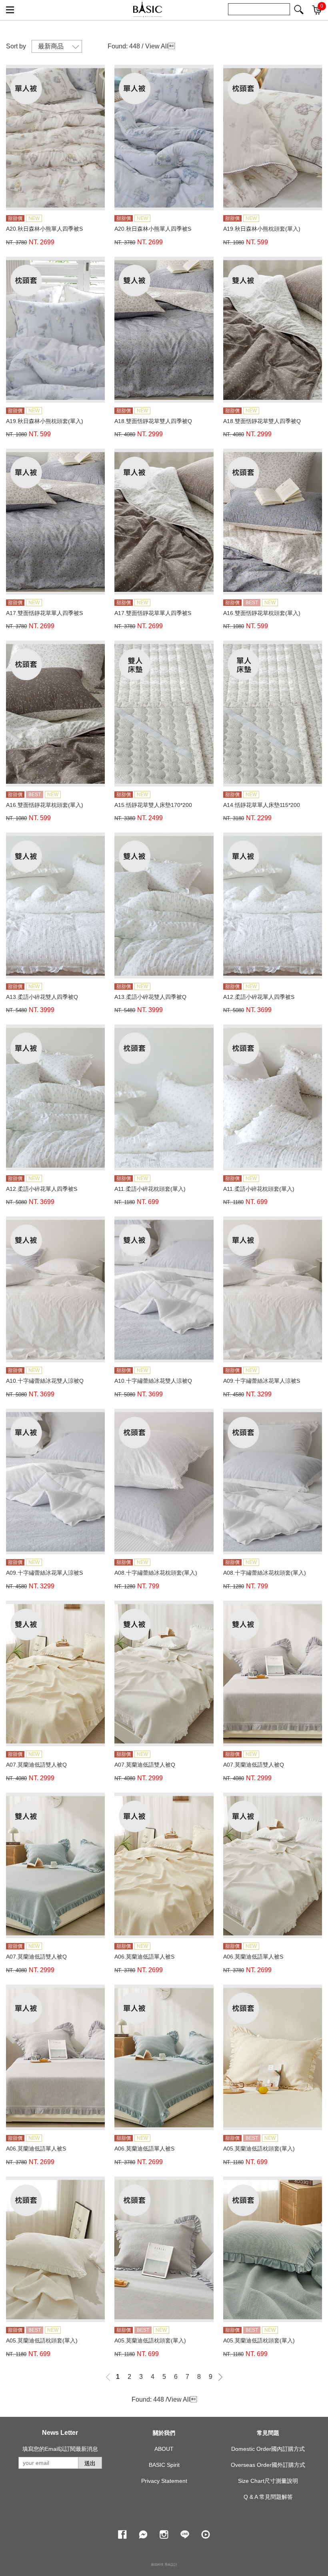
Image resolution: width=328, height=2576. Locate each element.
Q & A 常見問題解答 (268, 2497)
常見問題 (268, 2433)
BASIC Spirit (164, 2465)
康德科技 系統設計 (164, 2565)
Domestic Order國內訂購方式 (268, 2449)
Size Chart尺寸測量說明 (268, 2481)
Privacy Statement (164, 2481)
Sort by (16, 46)
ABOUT (164, 2449)
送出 (90, 2463)
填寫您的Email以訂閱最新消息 (60, 2449)
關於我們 (164, 2433)
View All (157, 46)
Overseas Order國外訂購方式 (268, 2465)
